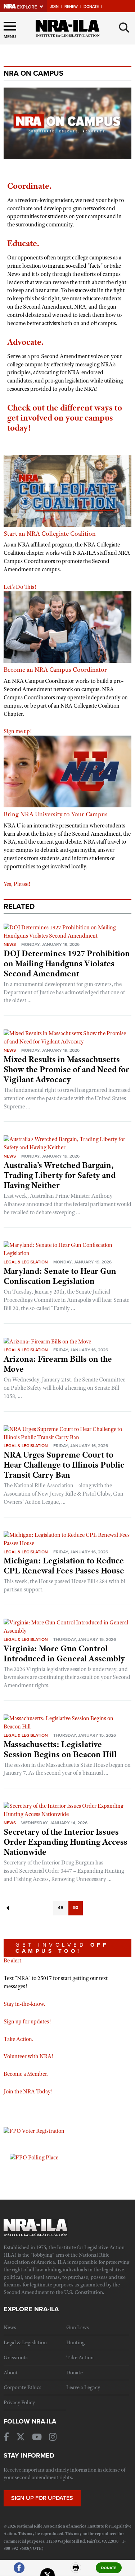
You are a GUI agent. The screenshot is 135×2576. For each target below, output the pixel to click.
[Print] (76, 2571)
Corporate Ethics (22, 2387)
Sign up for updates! (27, 2022)
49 (60, 1908)
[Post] (48, 2571)
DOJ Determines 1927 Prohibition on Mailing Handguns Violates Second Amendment (67, 963)
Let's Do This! (20, 587)
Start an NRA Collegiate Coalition (50, 534)
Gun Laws (78, 2327)
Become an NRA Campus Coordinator (55, 670)
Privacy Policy (19, 2402)
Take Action (80, 2357)
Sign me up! (18, 731)
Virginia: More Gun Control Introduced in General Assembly (64, 1653)
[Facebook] (19, 2571)
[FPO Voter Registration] (34, 2131)
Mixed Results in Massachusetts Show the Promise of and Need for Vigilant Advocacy (66, 1069)
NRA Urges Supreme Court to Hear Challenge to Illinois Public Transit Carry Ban (64, 1465)
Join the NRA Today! (28, 2092)
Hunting (75, 2342)
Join (54, 7)
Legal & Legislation (26, 1262)
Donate (91, 7)
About (11, 2373)
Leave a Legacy (83, 2387)
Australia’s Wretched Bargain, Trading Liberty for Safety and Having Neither (60, 1175)
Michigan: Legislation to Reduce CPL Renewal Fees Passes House (64, 1566)
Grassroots (16, 2357)
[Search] (124, 28)
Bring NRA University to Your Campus (56, 814)
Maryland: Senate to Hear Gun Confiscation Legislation (60, 1276)
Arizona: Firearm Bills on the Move (58, 1364)
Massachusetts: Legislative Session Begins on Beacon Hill (60, 1749)
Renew (71, 7)
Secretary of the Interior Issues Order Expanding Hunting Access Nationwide (66, 1842)
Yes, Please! (17, 884)
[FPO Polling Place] (34, 2157)
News (10, 944)
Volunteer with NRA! (28, 2056)
